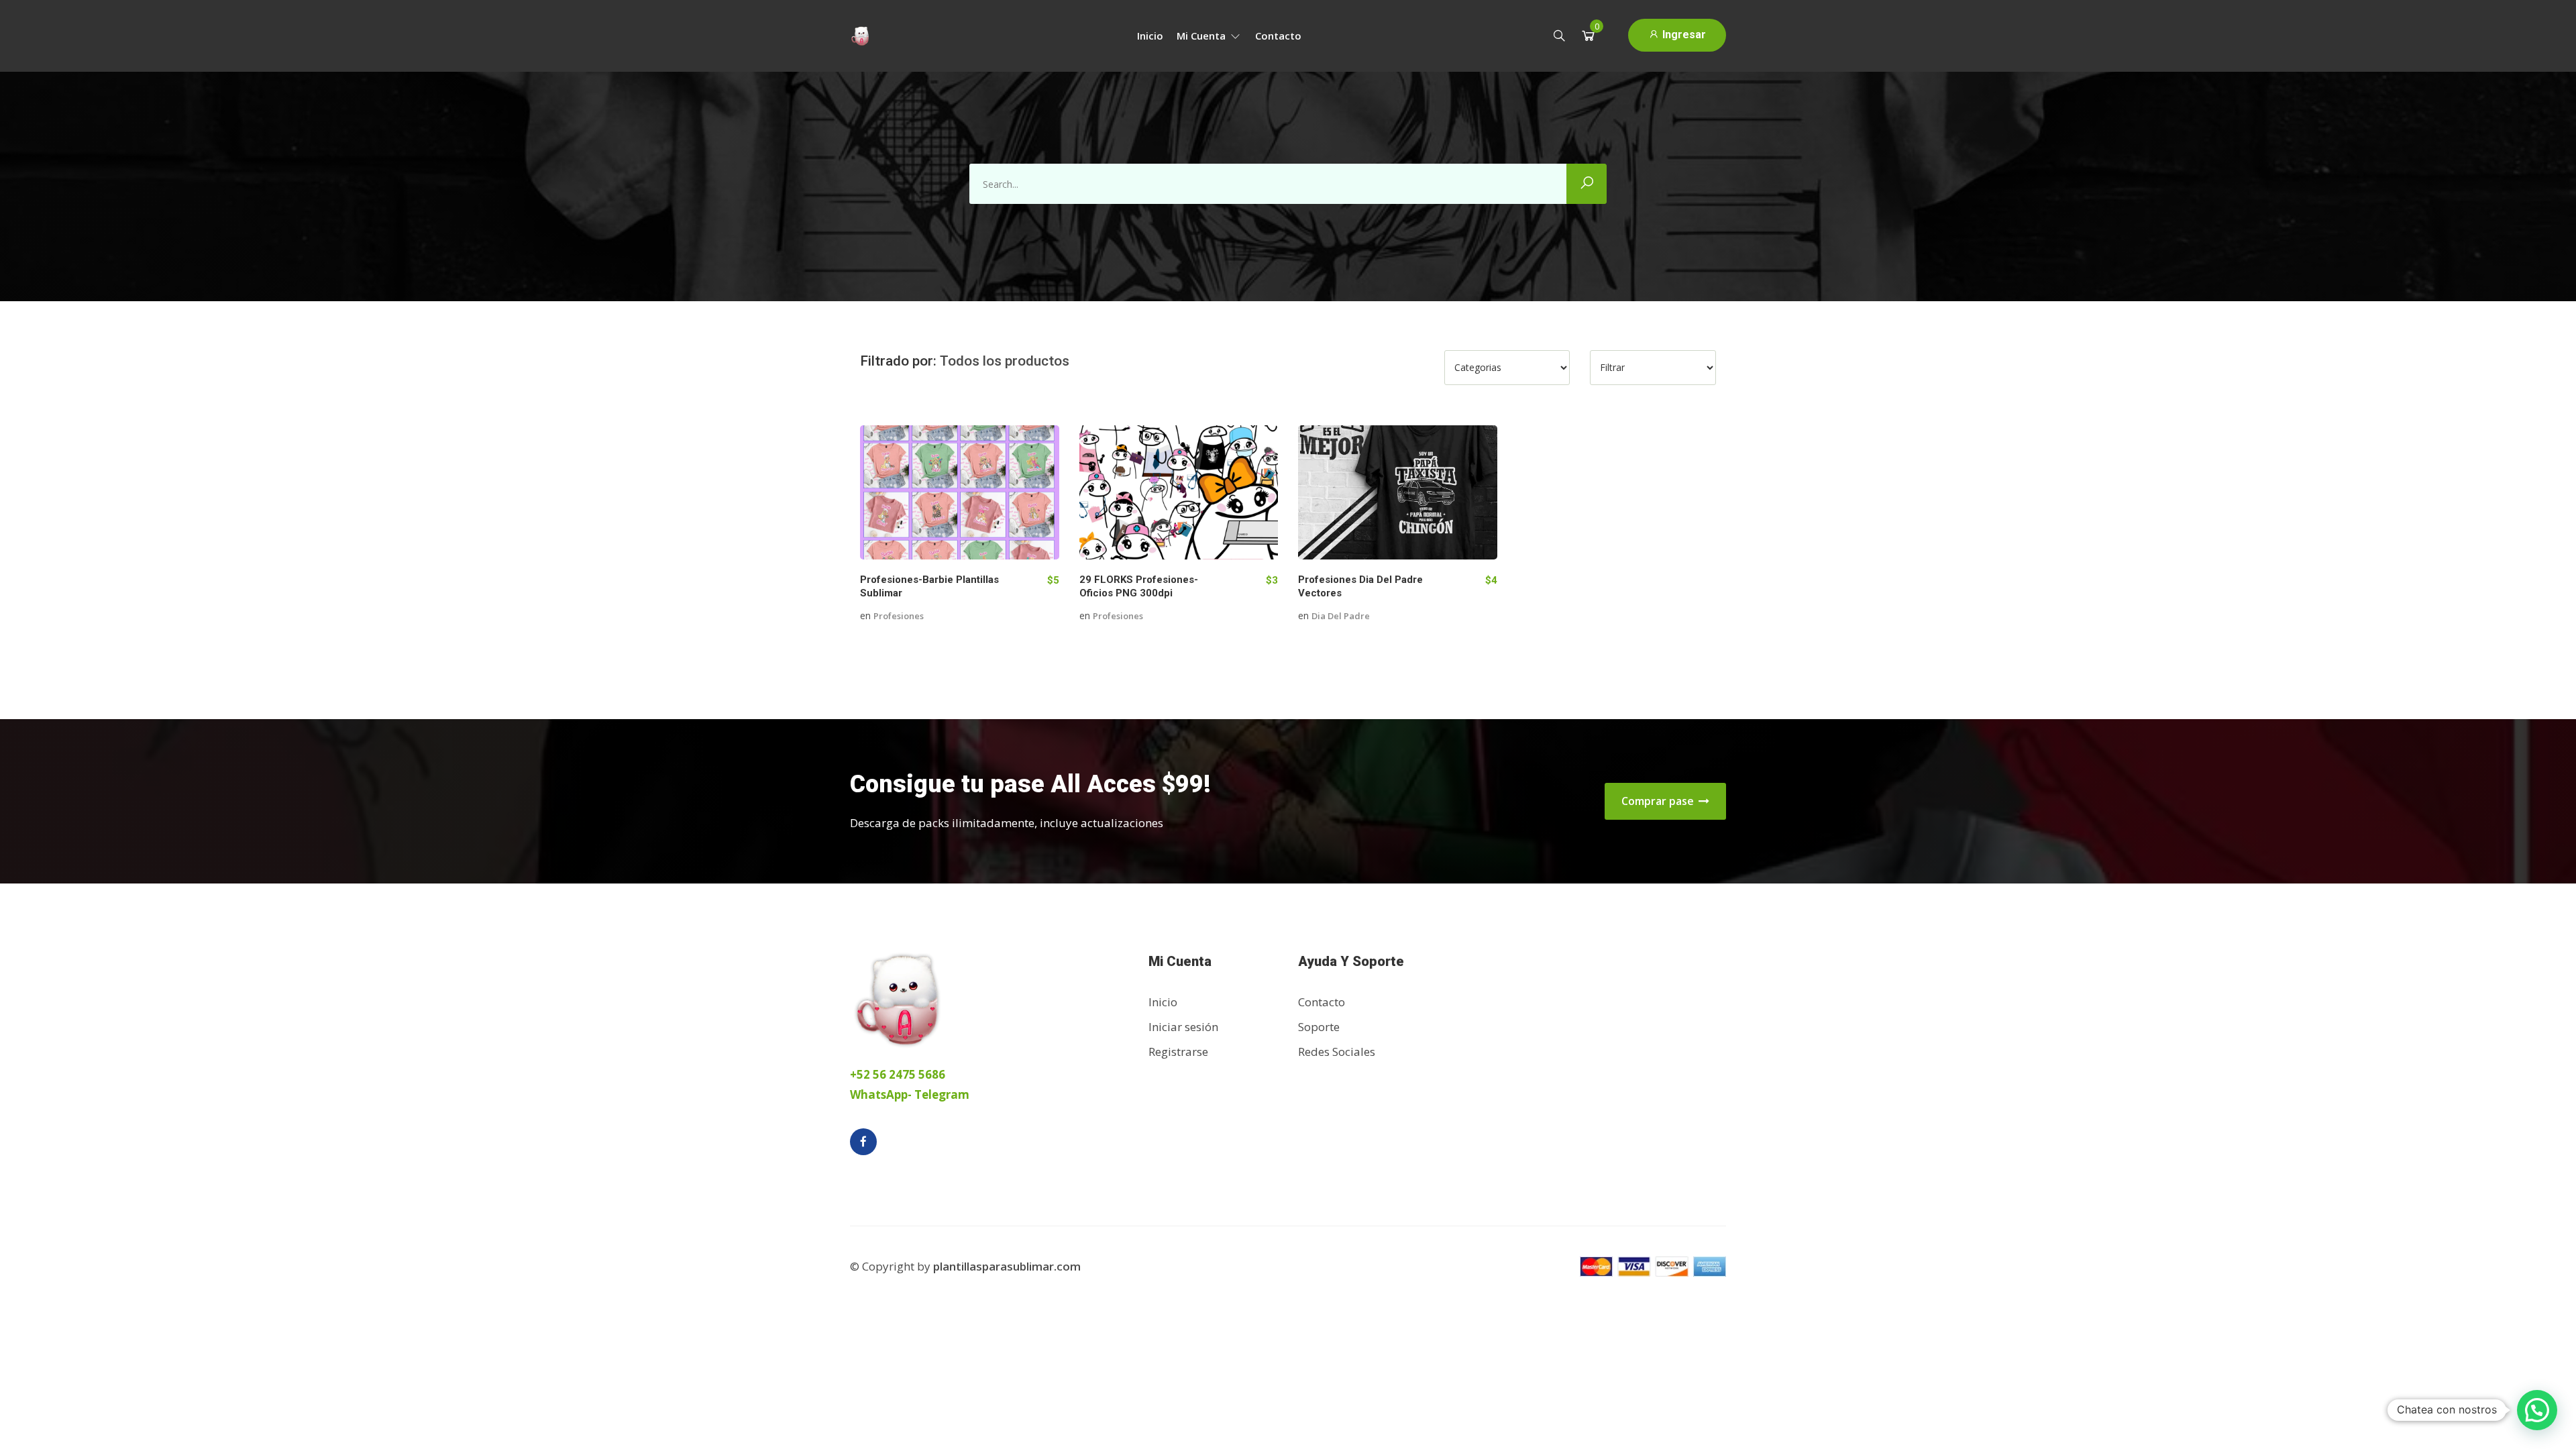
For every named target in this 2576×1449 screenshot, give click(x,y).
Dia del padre (1341, 616)
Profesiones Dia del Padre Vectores (1360, 586)
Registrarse (1178, 1052)
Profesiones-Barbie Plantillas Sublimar (929, 586)
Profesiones (899, 616)
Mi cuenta (1202, 36)
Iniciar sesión (1183, 1027)
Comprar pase (1659, 801)
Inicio (1150, 36)
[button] (2537, 1410)
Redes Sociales (1337, 1052)
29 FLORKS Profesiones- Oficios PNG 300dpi (1139, 586)
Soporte (1319, 1027)
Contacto (1278, 36)
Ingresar (1683, 35)
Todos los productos (1005, 361)
